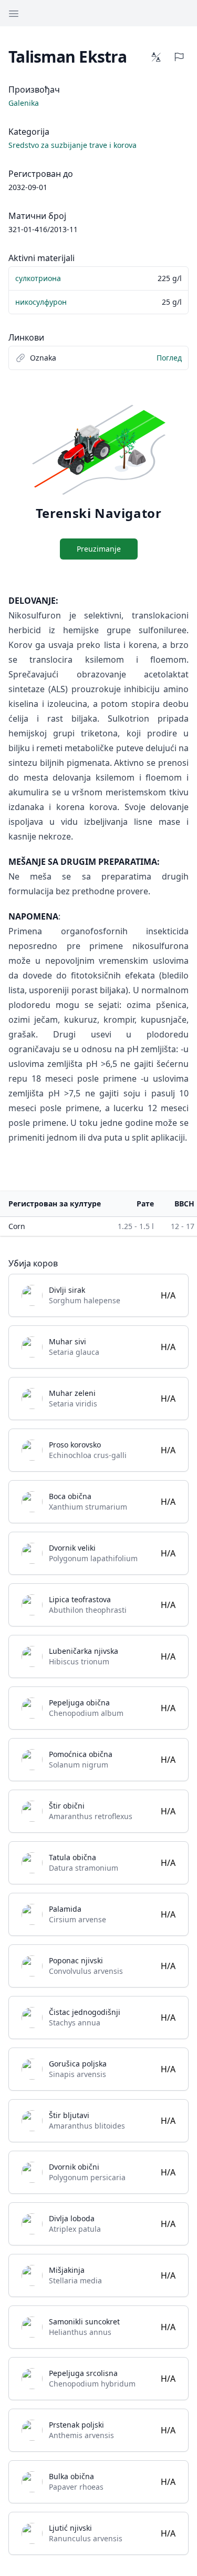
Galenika (24, 103)
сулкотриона (38, 278)
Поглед (169, 358)
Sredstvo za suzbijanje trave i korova (72, 145)
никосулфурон (41, 302)
